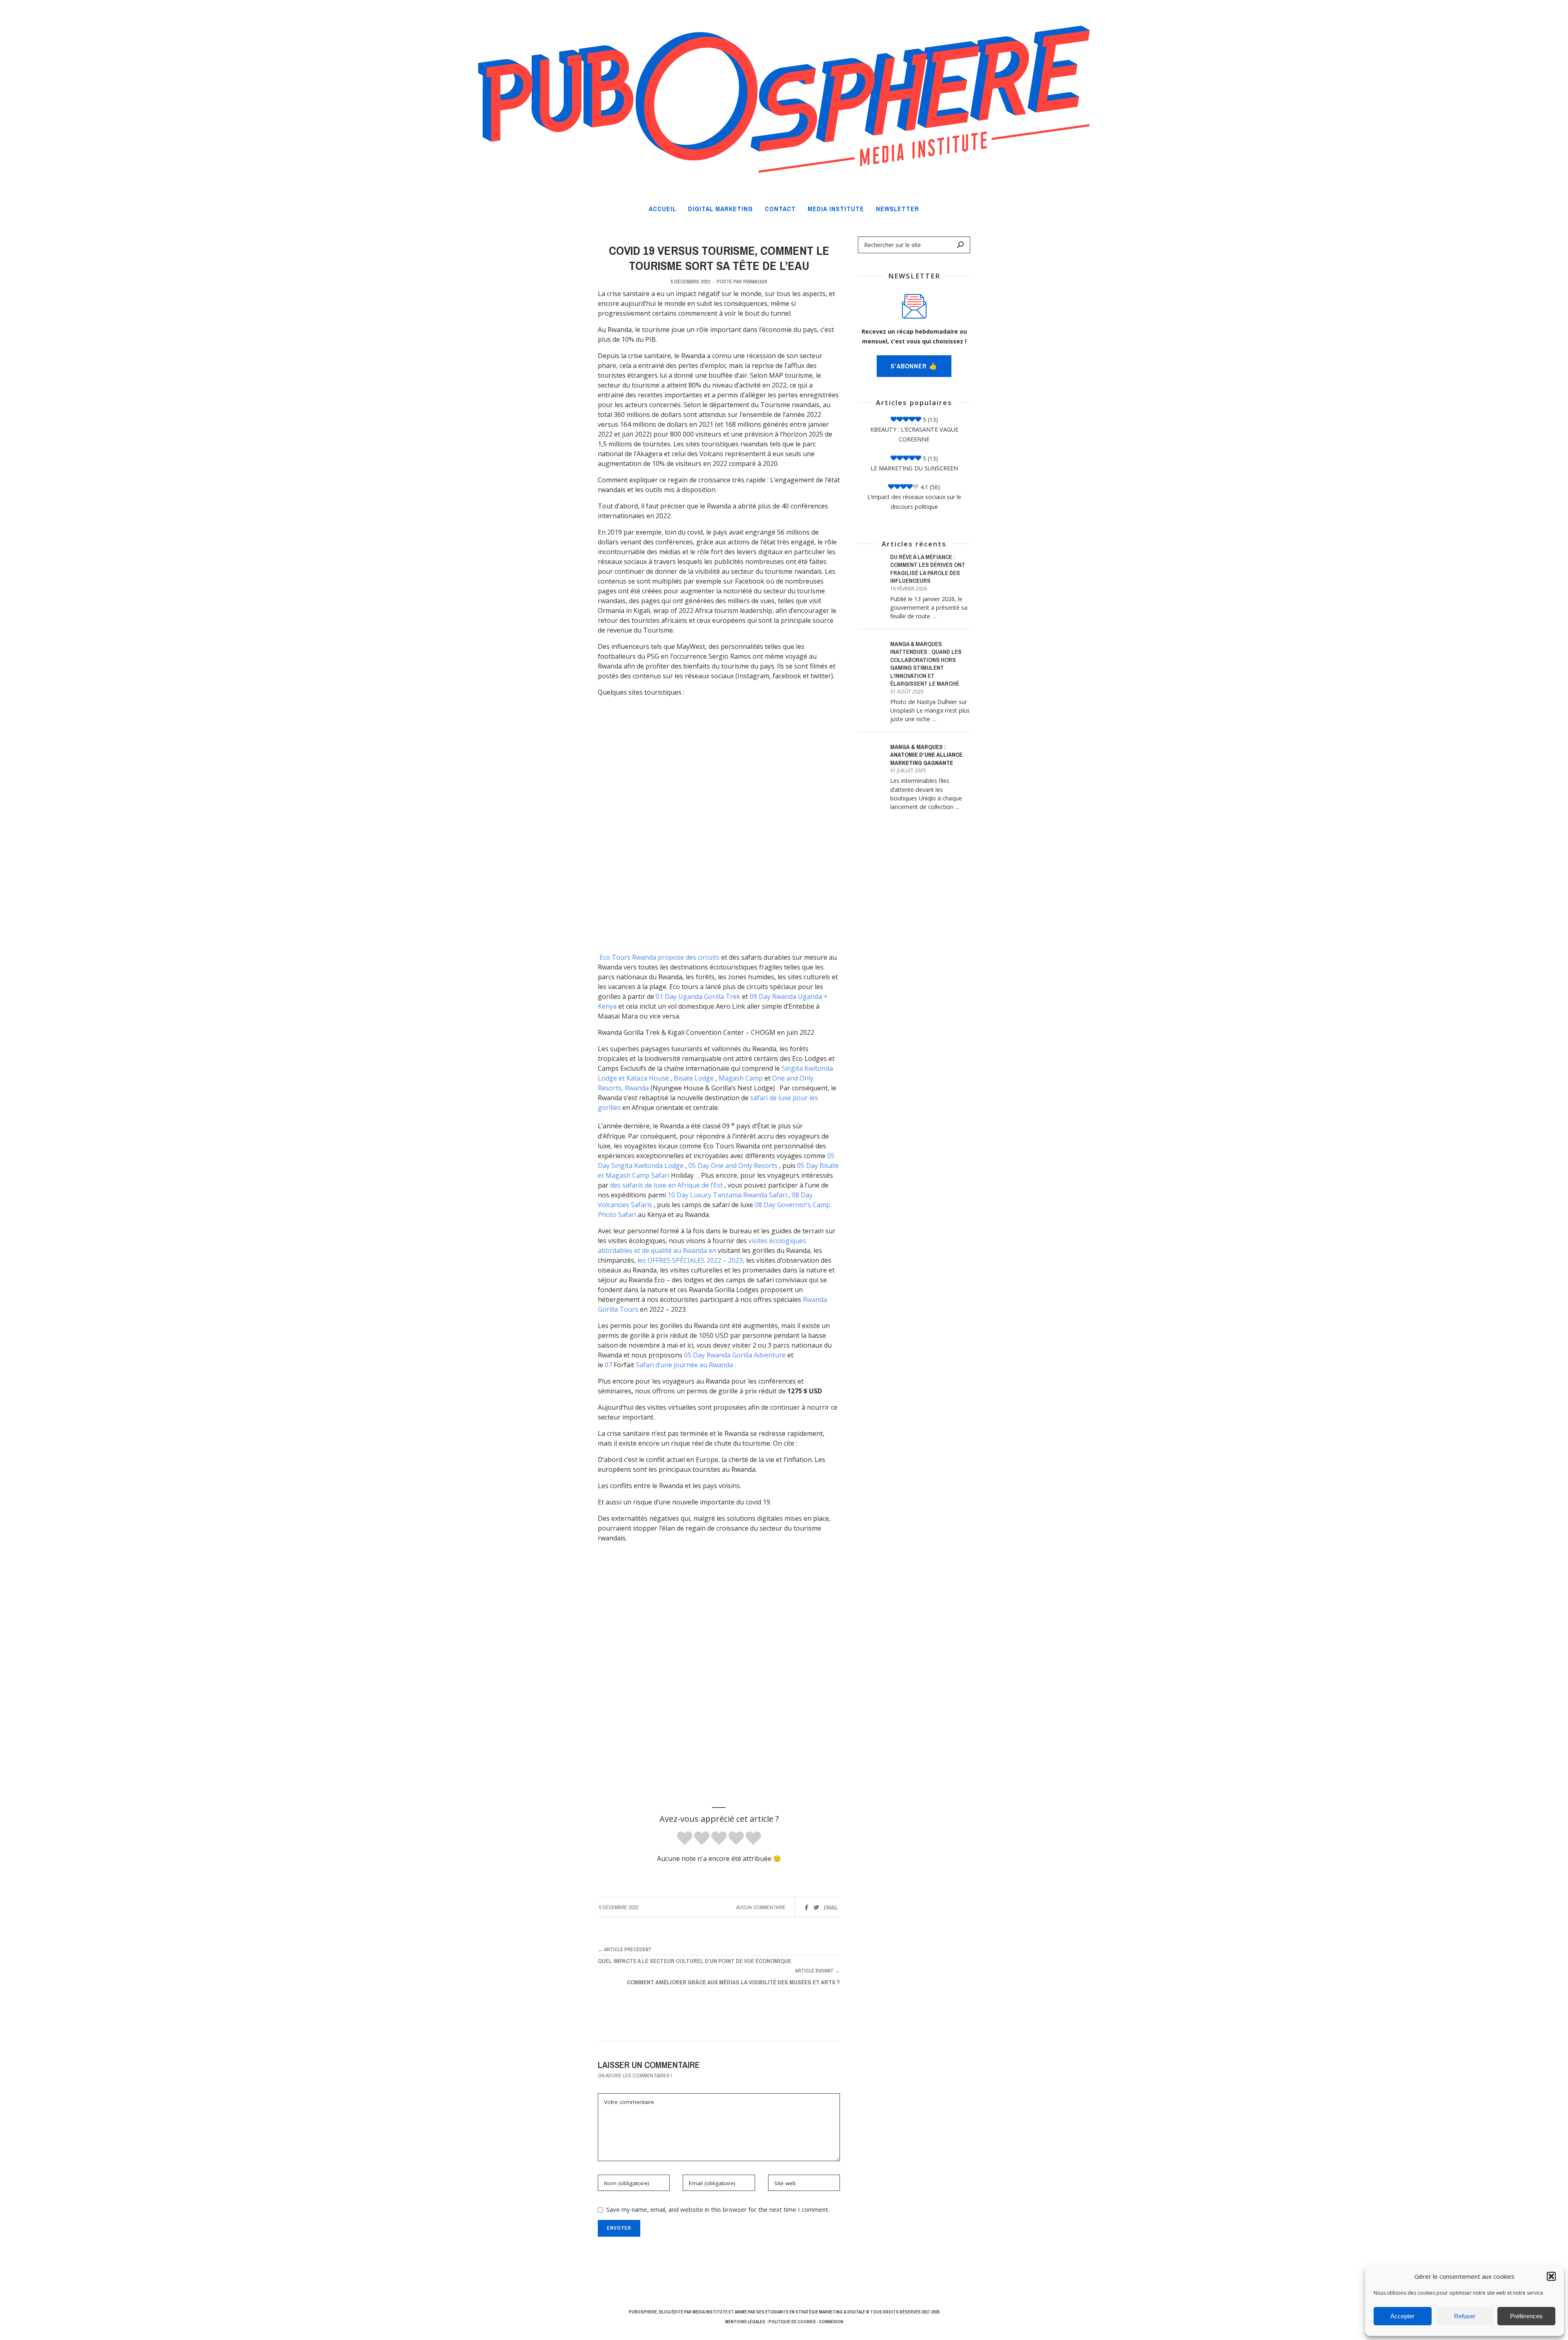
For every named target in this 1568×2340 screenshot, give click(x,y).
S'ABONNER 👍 (914, 366)
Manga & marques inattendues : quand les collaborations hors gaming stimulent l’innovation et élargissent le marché (926, 664)
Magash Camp (741, 1078)
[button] (1551, 2276)
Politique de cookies (792, 2322)
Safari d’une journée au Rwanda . (686, 1365)
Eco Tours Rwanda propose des (649, 957)
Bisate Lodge (694, 1078)
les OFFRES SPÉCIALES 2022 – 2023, (691, 1260)
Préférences (1526, 2316)
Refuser (1465, 2316)
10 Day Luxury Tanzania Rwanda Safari (727, 1195)
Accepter (1402, 2316)
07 (608, 1365)
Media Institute (710, 2312)
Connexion (831, 2322)
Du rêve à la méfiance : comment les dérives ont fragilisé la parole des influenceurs (928, 569)
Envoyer (619, 2228)
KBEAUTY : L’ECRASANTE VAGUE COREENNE (914, 434)
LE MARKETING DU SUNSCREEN (914, 468)
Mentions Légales (745, 2322)
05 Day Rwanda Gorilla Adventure (735, 1355)
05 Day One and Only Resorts (733, 1166)
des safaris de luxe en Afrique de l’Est (666, 1185)
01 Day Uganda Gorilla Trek (698, 996)
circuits (709, 957)
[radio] (685, 1839)
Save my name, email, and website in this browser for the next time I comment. (718, 2209)
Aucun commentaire (761, 1907)
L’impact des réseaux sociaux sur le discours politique (914, 502)
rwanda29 (755, 282)
